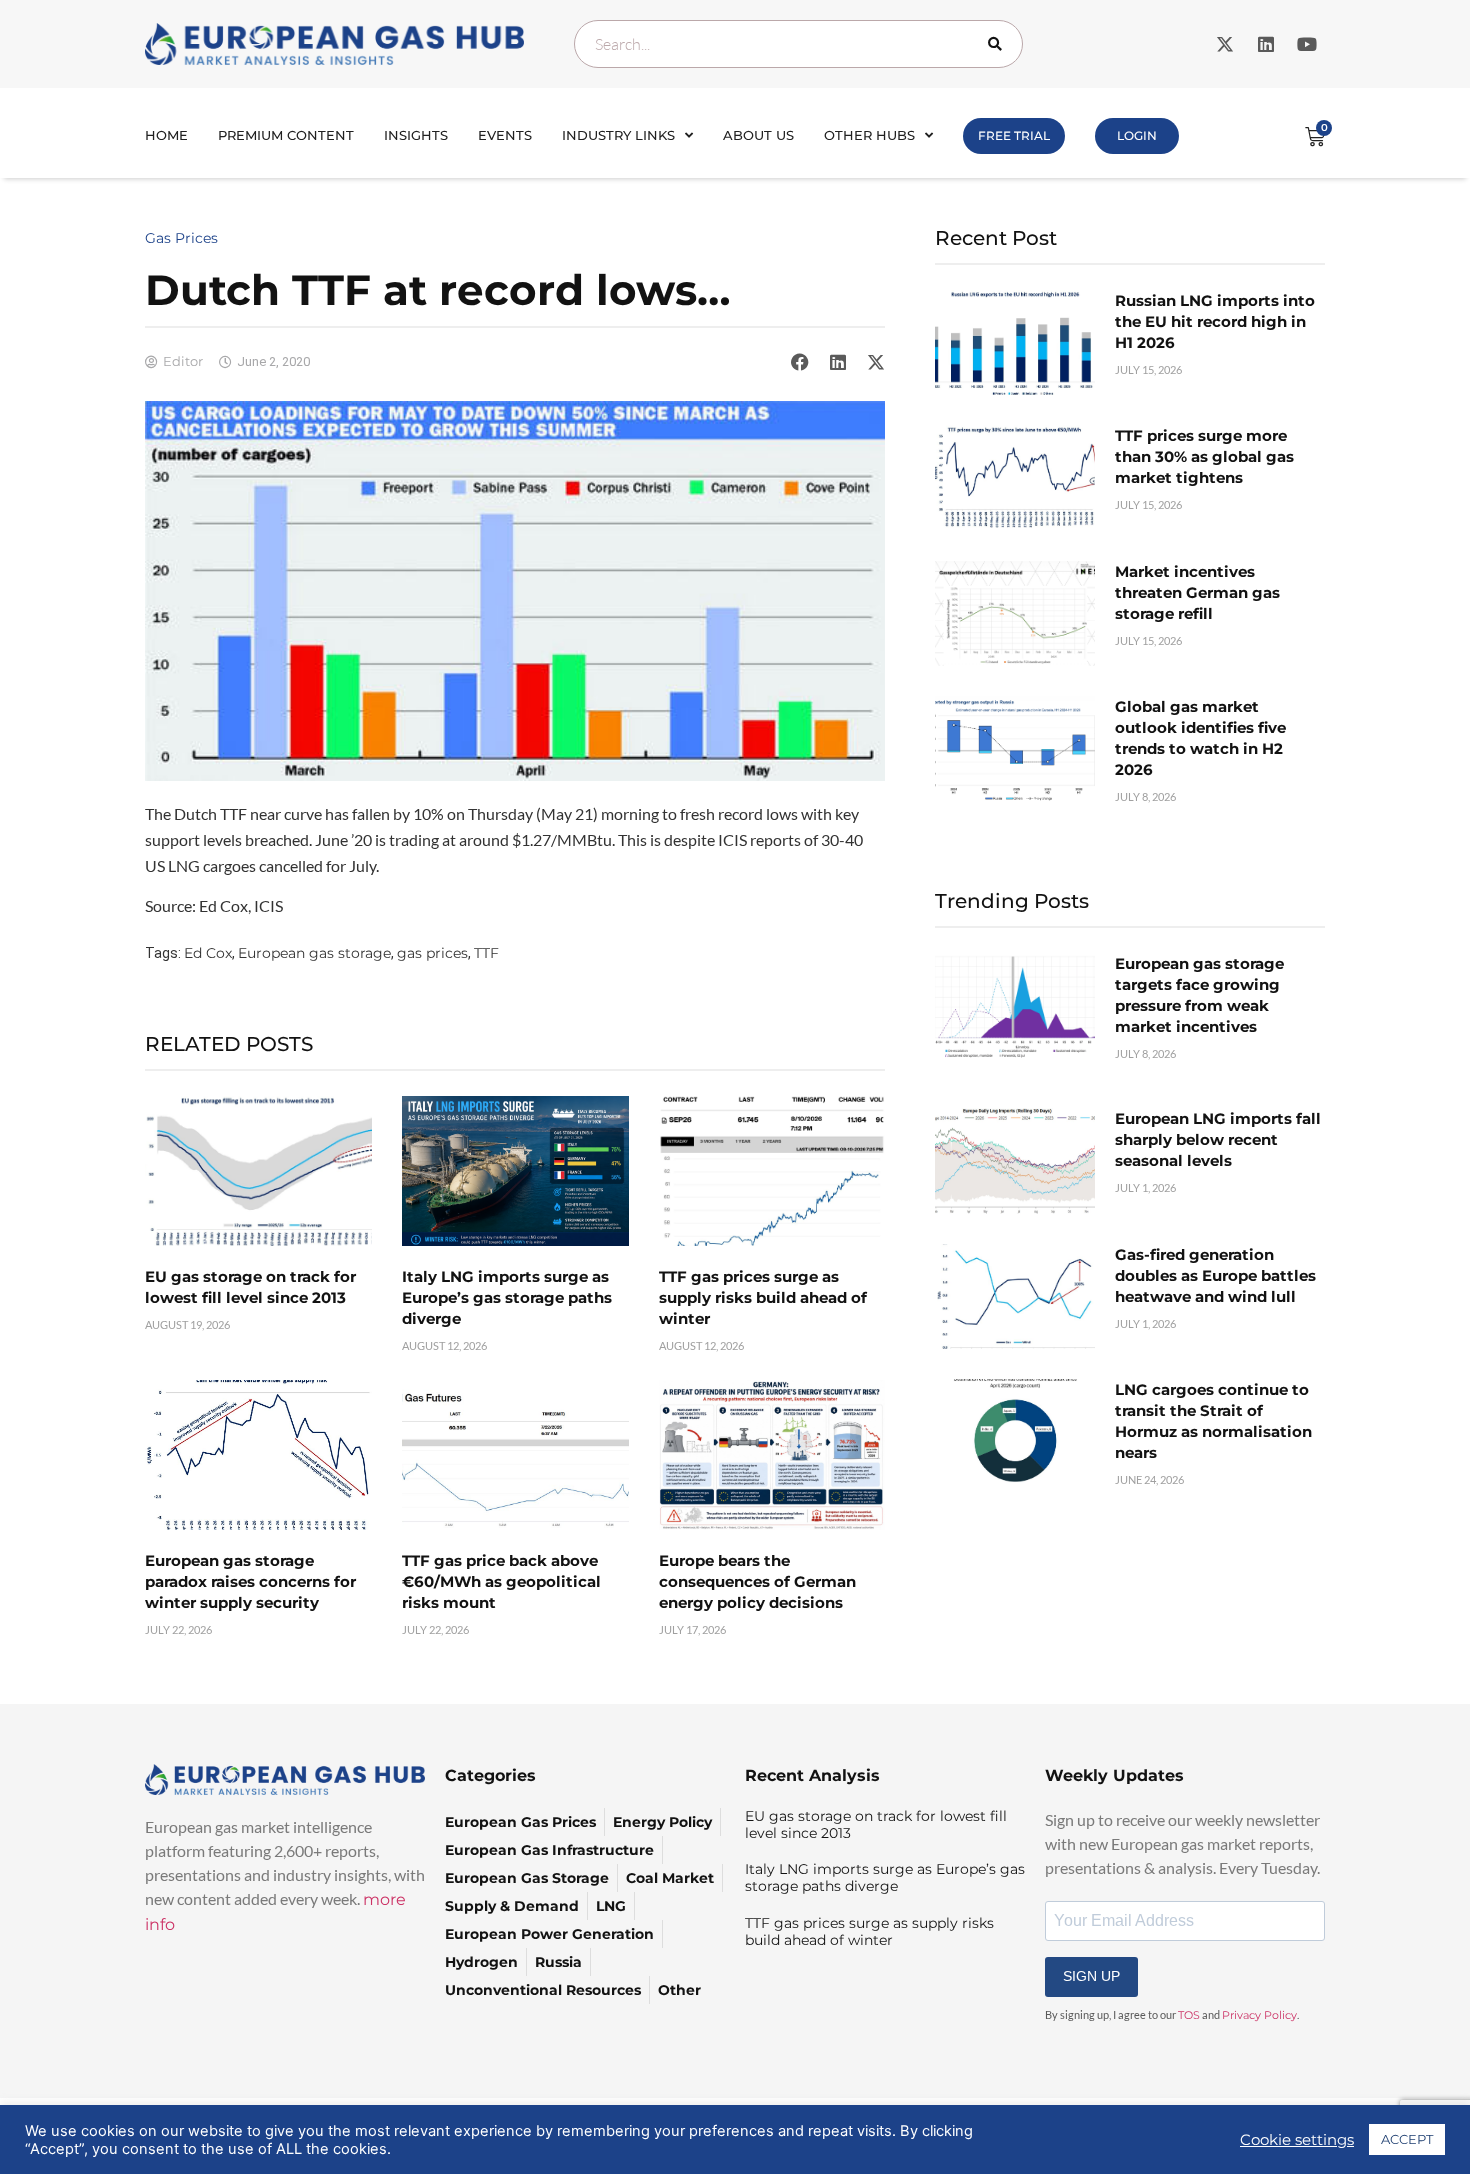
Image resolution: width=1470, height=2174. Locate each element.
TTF (486, 953)
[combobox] (798, 44)
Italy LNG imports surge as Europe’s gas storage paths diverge (507, 1297)
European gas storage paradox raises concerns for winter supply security (250, 1581)
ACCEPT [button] (1407, 2139)
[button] (800, 362)
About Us (758, 135)
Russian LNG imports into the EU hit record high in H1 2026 (1215, 321)
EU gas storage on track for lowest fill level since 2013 (876, 1824)
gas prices (432, 953)
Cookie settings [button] (1297, 2140)
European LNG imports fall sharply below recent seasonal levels (1218, 1139)
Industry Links (618, 135)
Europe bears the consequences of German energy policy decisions (757, 1581)
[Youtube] (1307, 44)
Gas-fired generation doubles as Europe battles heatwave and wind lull (1215, 1275)
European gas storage (314, 953)
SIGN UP (1091, 1976)
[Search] (999, 44)
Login (1137, 135)
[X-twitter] (1225, 44)
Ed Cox (208, 953)
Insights (416, 135)
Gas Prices (181, 238)
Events (505, 135)
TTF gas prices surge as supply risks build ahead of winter (763, 1297)
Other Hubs (869, 135)
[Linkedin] (1266, 44)
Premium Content (286, 135)
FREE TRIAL (1014, 135)
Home (166, 135)
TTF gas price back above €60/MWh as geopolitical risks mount (501, 1581)
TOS (1189, 2015)
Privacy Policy (1259, 2015)
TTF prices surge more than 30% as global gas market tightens (1204, 456)
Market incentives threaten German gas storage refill (1197, 592)
